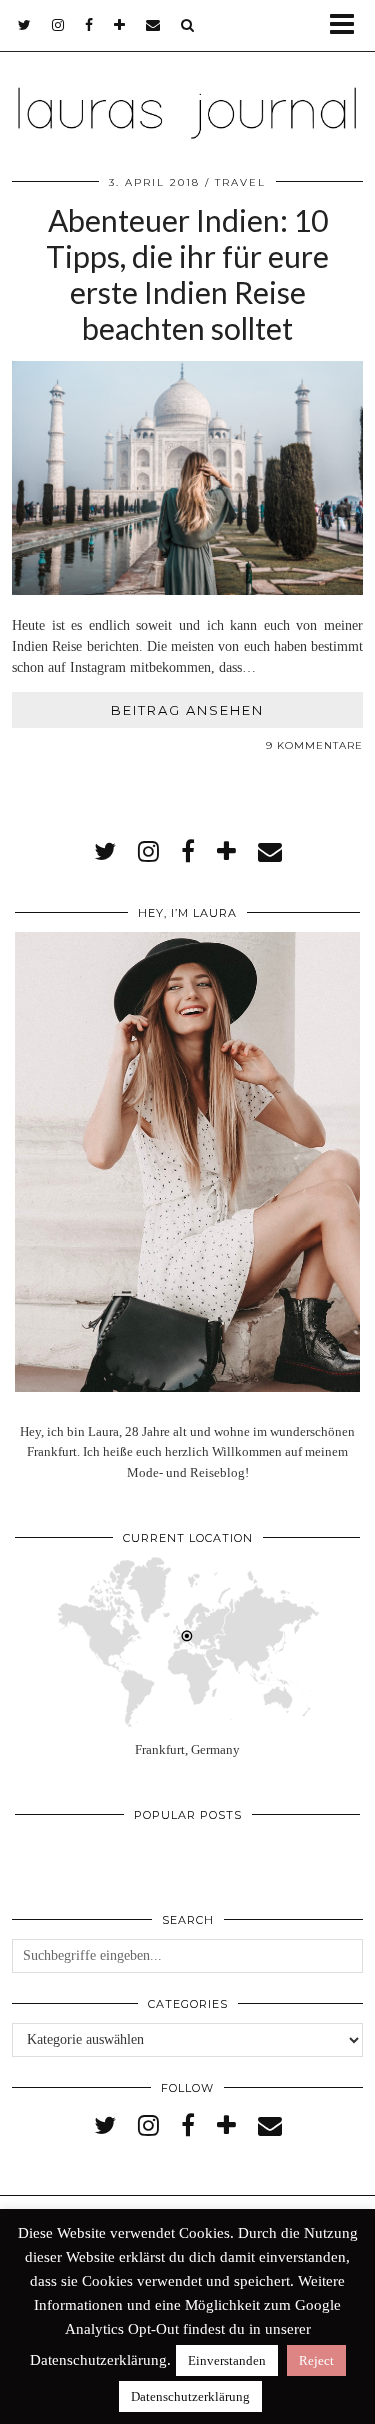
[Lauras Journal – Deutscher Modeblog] (187, 88)
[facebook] (89, 25)
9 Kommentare (314, 745)
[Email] (153, 25)
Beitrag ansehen (187, 710)
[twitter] (25, 25)
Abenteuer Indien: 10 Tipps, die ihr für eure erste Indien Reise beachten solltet (187, 274)
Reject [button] (316, 2360)
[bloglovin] (120, 25)
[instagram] (58, 25)
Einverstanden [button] (227, 2360)
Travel (240, 182)
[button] (348, 25)
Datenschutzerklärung (190, 2396)
